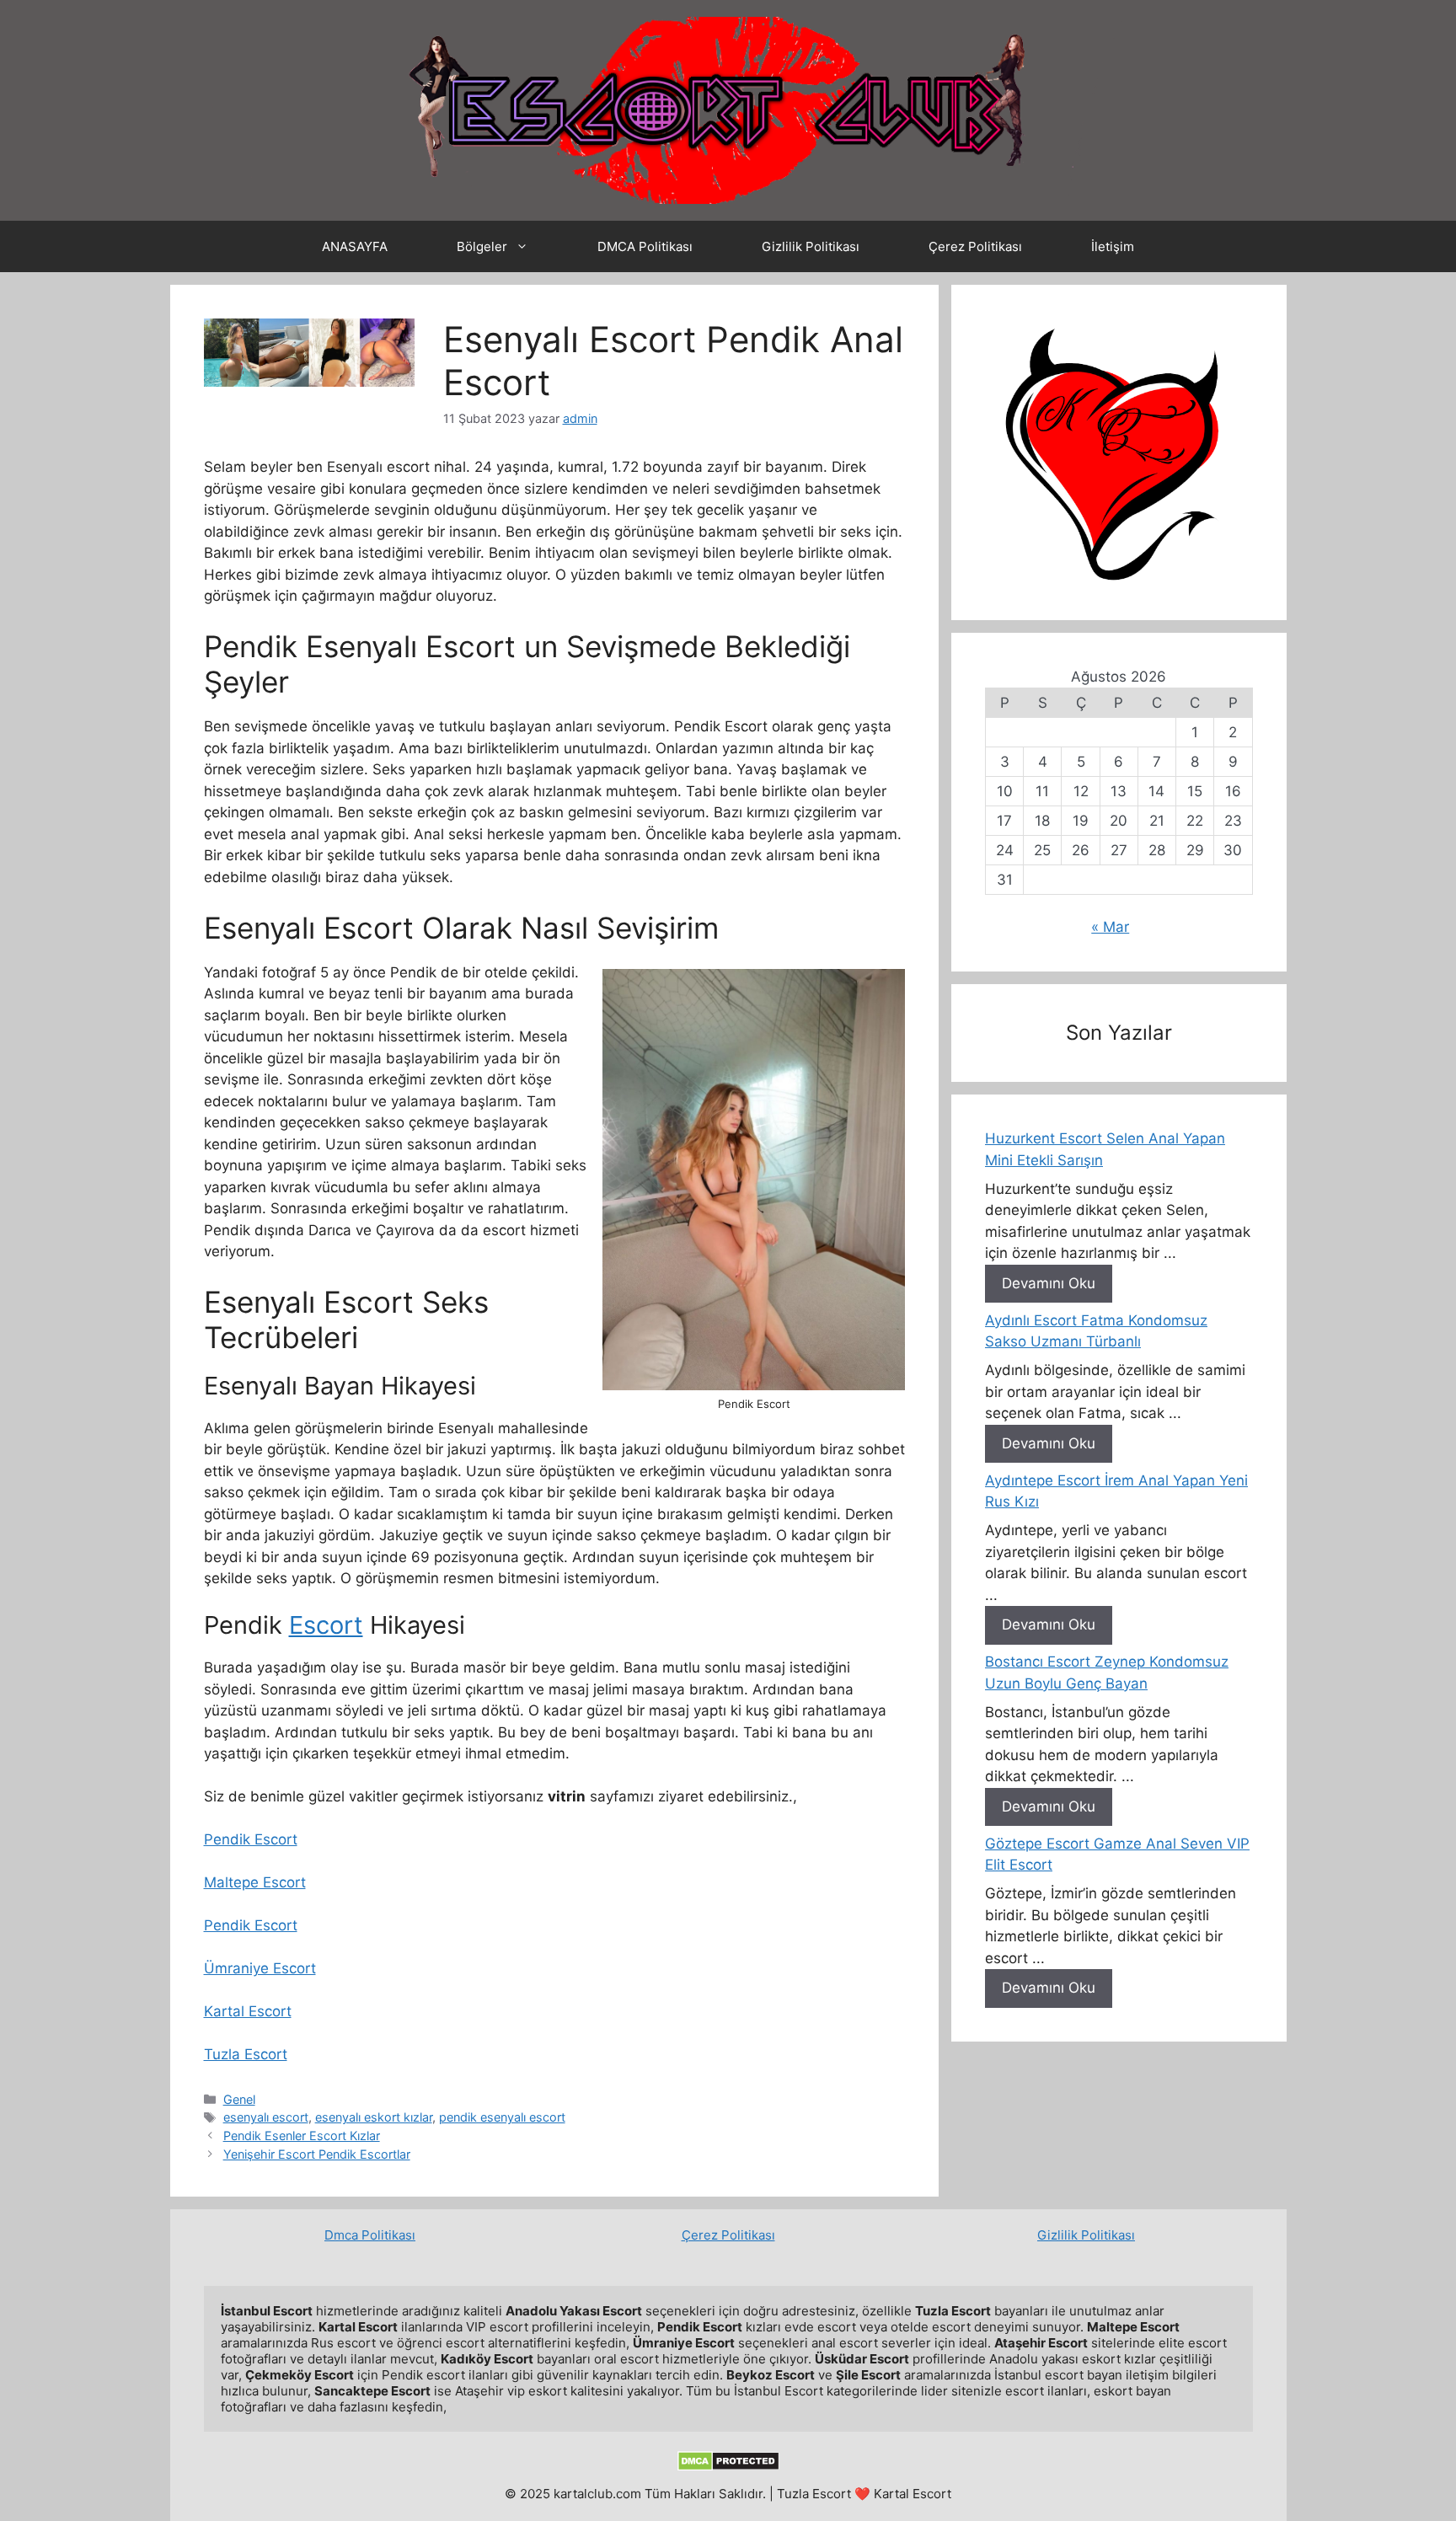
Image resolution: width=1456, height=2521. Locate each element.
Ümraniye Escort (260, 1968)
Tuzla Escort (246, 2054)
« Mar (1110, 927)
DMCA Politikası (645, 246)
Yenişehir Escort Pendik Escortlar (317, 2154)
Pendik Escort (251, 1839)
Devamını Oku (1049, 1283)
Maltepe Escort (255, 1882)
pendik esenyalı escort (502, 2117)
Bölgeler (482, 246)
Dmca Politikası (370, 2235)
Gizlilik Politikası (811, 246)
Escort (326, 1625)
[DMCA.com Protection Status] (728, 2467)
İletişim (1113, 246)
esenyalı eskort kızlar (374, 2117)
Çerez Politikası (975, 246)
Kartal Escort (248, 2011)
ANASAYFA (355, 246)
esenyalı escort (266, 2117)
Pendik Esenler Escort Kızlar (302, 2136)
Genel (239, 2099)
